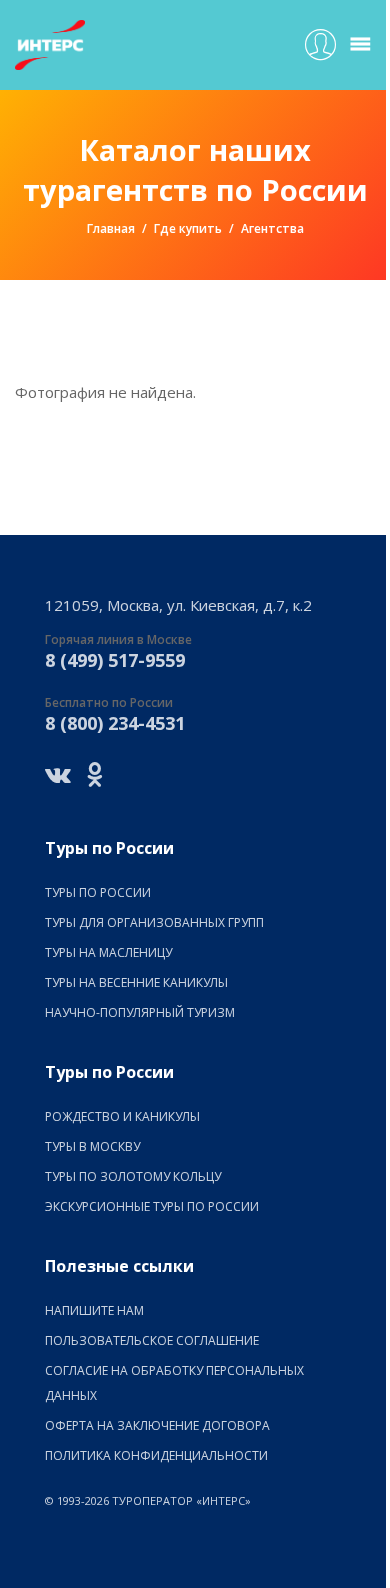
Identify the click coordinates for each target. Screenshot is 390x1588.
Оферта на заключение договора (157, 1425)
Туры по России (98, 892)
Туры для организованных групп (154, 922)
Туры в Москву (92, 1146)
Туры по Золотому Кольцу (133, 1176)
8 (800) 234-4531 (115, 723)
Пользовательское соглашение (152, 1340)
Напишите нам (94, 1310)
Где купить (188, 228)
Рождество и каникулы (122, 1116)
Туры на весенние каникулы (136, 982)
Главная (111, 228)
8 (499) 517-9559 (115, 660)
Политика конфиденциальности (156, 1455)
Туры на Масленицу (108, 952)
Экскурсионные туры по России (152, 1206)
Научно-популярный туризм (140, 1012)
